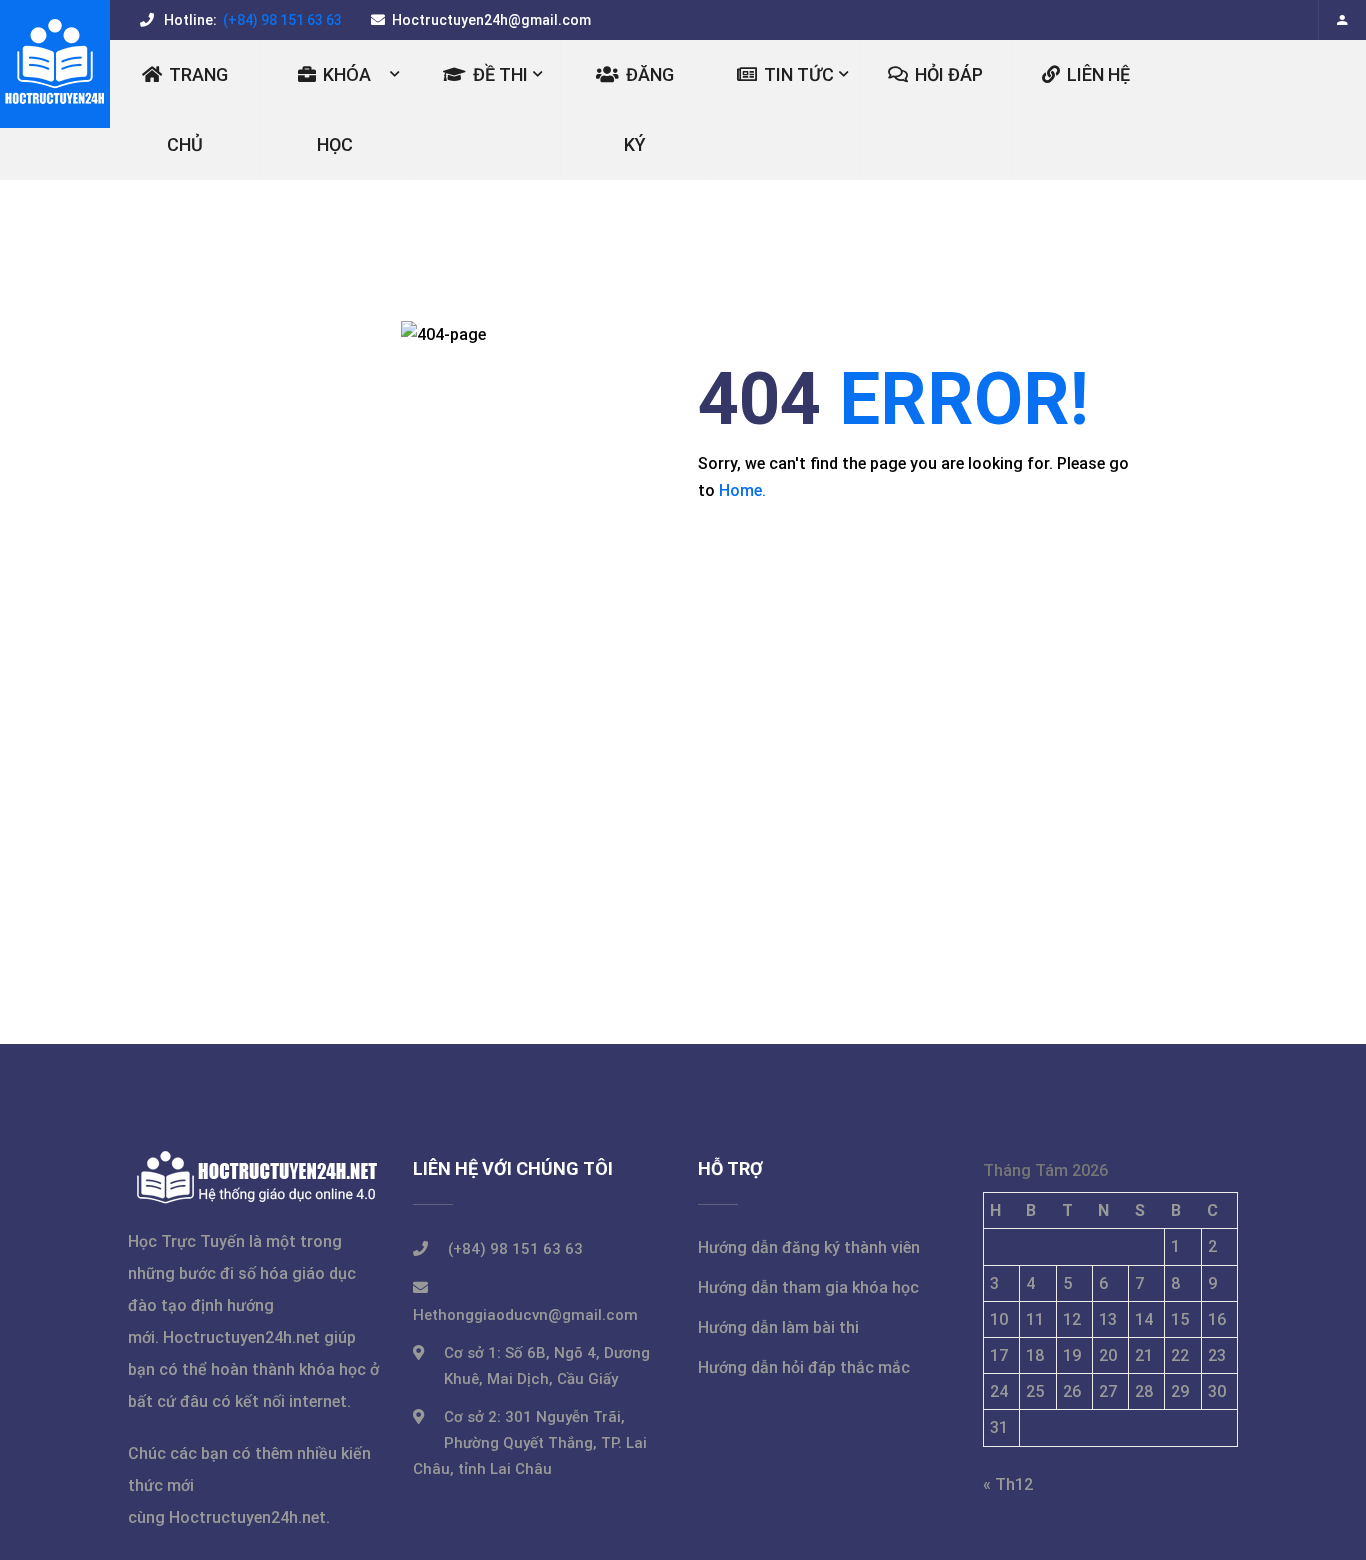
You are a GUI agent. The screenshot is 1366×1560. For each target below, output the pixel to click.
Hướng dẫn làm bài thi (778, 1327)
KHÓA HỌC (344, 109)
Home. (742, 490)
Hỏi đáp (949, 74)
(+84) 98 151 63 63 (281, 20)
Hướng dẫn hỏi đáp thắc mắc (804, 1367)
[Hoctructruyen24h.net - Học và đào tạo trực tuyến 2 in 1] (55, 64)
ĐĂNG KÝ (649, 109)
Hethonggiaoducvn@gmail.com (525, 1315)
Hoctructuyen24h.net (241, 1337)
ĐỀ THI (500, 74)
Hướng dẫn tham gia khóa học (808, 1287)
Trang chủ (197, 109)
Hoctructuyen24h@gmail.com (491, 20)
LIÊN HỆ (1098, 74)
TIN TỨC (799, 74)
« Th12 (1008, 1484)
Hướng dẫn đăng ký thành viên (809, 1247)
